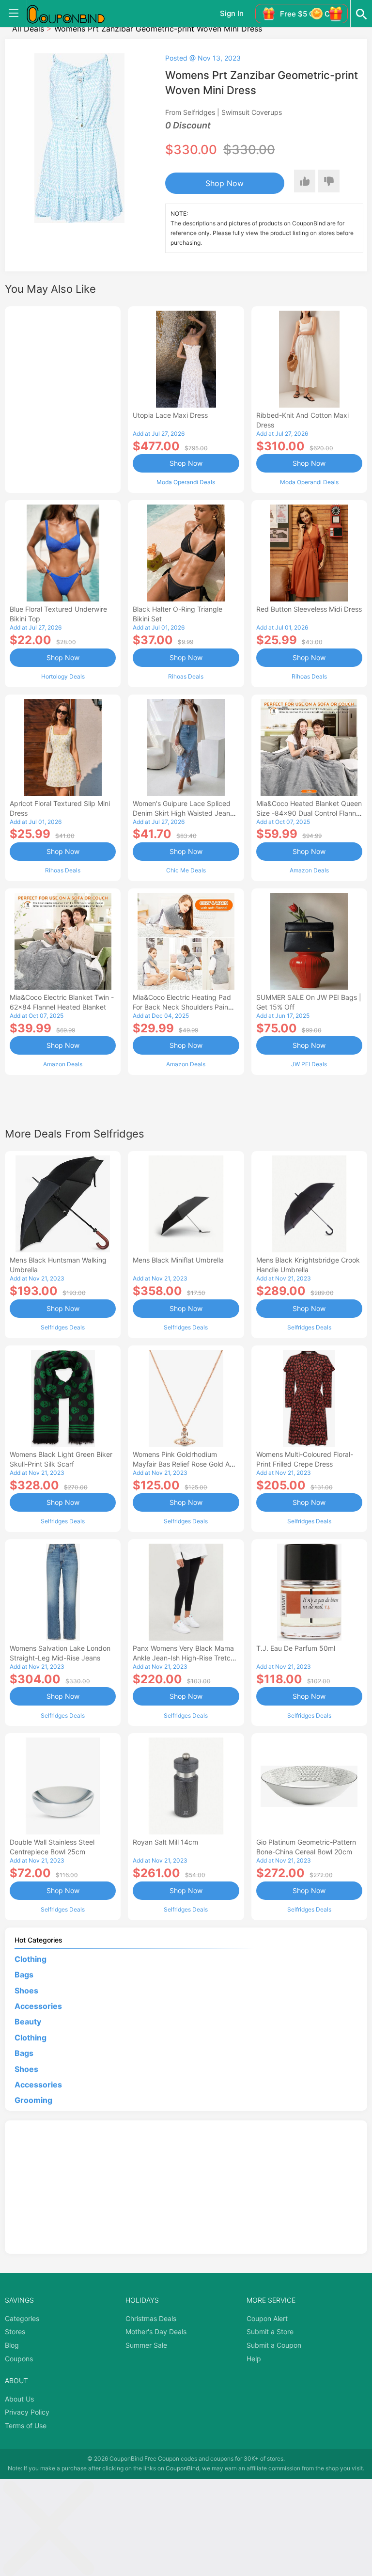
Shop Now (225, 183)
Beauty (28, 2022)
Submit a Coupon (274, 2345)
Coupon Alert (267, 2318)
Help (254, 2359)
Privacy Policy (27, 2412)
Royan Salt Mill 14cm (165, 1842)
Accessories (38, 2006)
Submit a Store (270, 2331)
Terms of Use (26, 2426)
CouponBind (182, 2468)
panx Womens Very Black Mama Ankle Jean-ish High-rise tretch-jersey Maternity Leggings (185, 1658)
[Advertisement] (63, 398)
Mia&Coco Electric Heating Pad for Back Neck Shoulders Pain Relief (182, 1007)
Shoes (26, 1991)
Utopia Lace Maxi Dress (170, 415)
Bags (24, 1975)
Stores (15, 2331)
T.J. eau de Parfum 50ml (296, 1648)
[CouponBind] (73, 14)
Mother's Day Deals (156, 2331)
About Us (19, 2399)
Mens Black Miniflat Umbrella (178, 1260)
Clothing (31, 1959)
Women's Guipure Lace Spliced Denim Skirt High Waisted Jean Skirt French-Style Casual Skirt (182, 813)
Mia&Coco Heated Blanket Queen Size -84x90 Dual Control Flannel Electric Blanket (309, 813)
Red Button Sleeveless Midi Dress (309, 609)
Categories (22, 2318)
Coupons (19, 2359)
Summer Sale (146, 2345)
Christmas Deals (151, 2318)
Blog (12, 2345)
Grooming (33, 2100)
